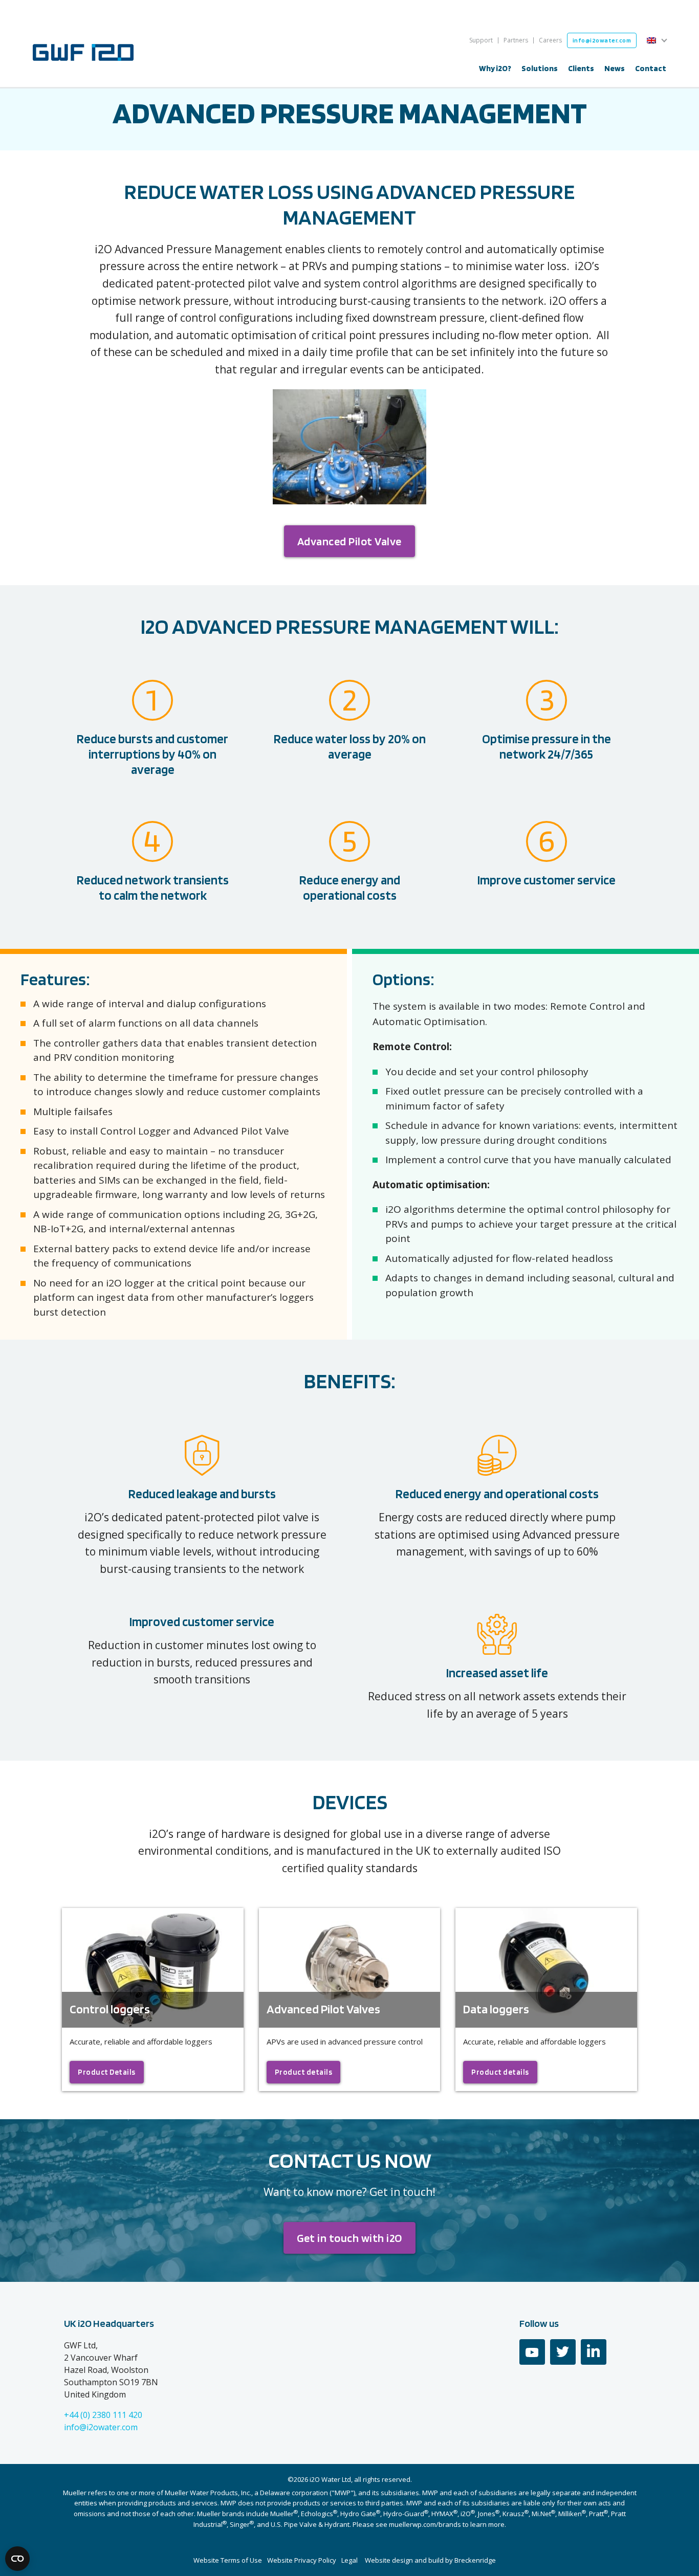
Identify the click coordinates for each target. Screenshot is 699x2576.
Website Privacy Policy (302, 2560)
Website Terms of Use (228, 2560)
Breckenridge (475, 2560)
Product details (304, 2072)
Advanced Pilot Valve (349, 541)
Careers (550, 40)
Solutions (540, 68)
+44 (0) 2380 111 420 (103, 2415)
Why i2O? (495, 68)
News (615, 68)
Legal (349, 2560)
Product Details (107, 2072)
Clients (581, 68)
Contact (651, 68)
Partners (516, 40)
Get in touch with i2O (349, 2238)
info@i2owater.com (602, 40)
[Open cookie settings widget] (17, 2559)
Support (481, 40)
